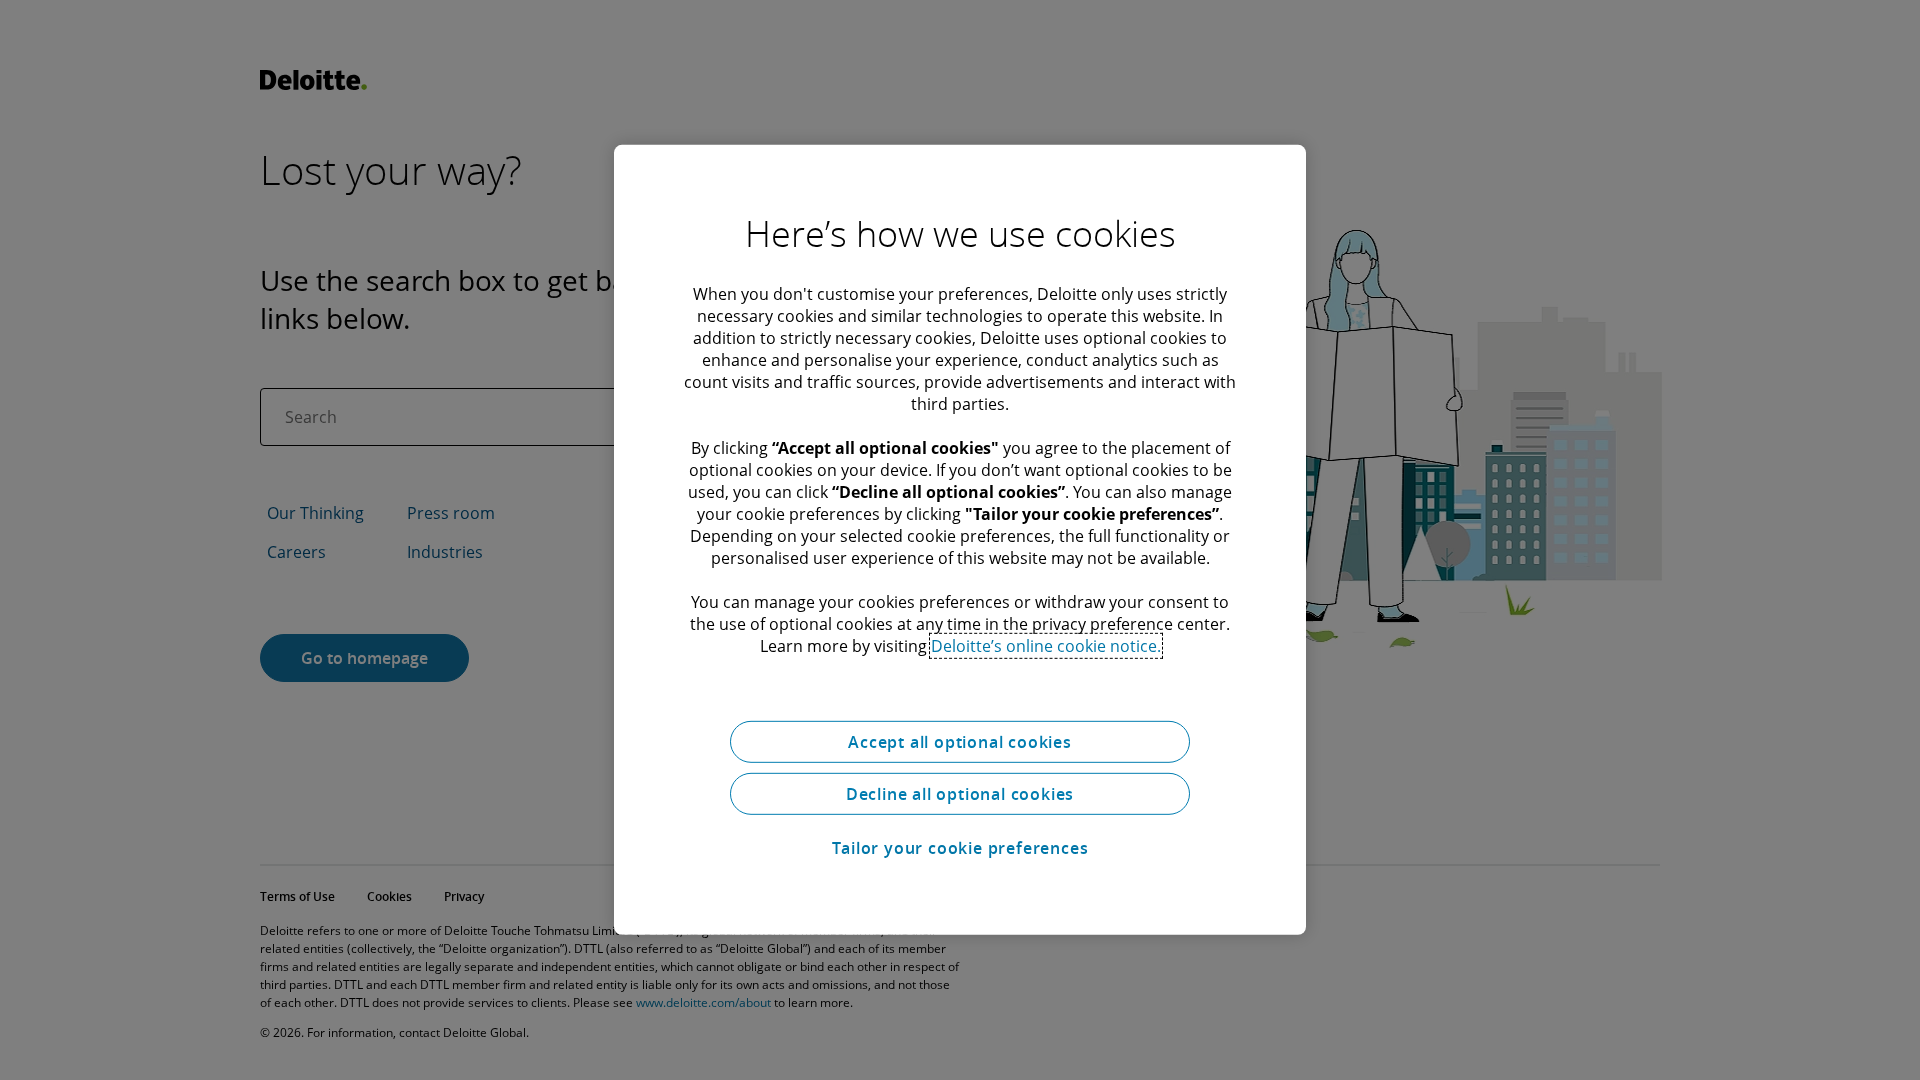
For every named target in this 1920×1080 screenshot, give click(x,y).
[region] (960, 540)
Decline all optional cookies (960, 794)
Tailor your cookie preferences (960, 848)
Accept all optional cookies (960, 742)
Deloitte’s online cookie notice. (1046, 646)
